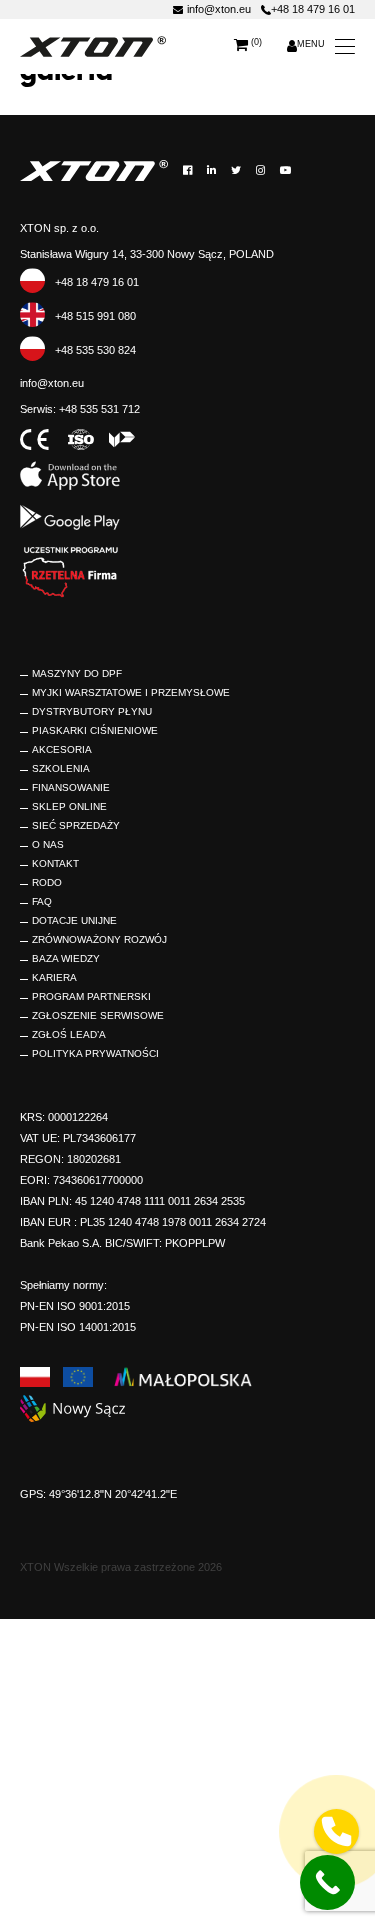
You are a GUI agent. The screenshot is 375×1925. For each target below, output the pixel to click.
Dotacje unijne (74, 920)
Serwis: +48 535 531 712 (80, 409)
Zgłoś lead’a (69, 1034)
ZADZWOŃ (279, 1733)
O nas (48, 844)
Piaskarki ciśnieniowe (95, 730)
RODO (47, 882)
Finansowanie (71, 787)
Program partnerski (91, 996)
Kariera (54, 977)
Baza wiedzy (66, 958)
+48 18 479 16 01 (313, 9)
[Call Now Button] (327, 1882)
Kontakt (55, 863)
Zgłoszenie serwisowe (98, 1015)
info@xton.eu (219, 9)
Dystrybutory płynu (92, 711)
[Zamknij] (356, 1593)
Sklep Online (69, 806)
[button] (336, 1831)
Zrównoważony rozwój (99, 939)
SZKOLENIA (61, 768)
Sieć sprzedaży (76, 825)
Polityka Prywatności (95, 1053)
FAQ (42, 901)
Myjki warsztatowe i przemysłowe (131, 692)
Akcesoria (62, 749)
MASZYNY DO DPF (77, 673)
